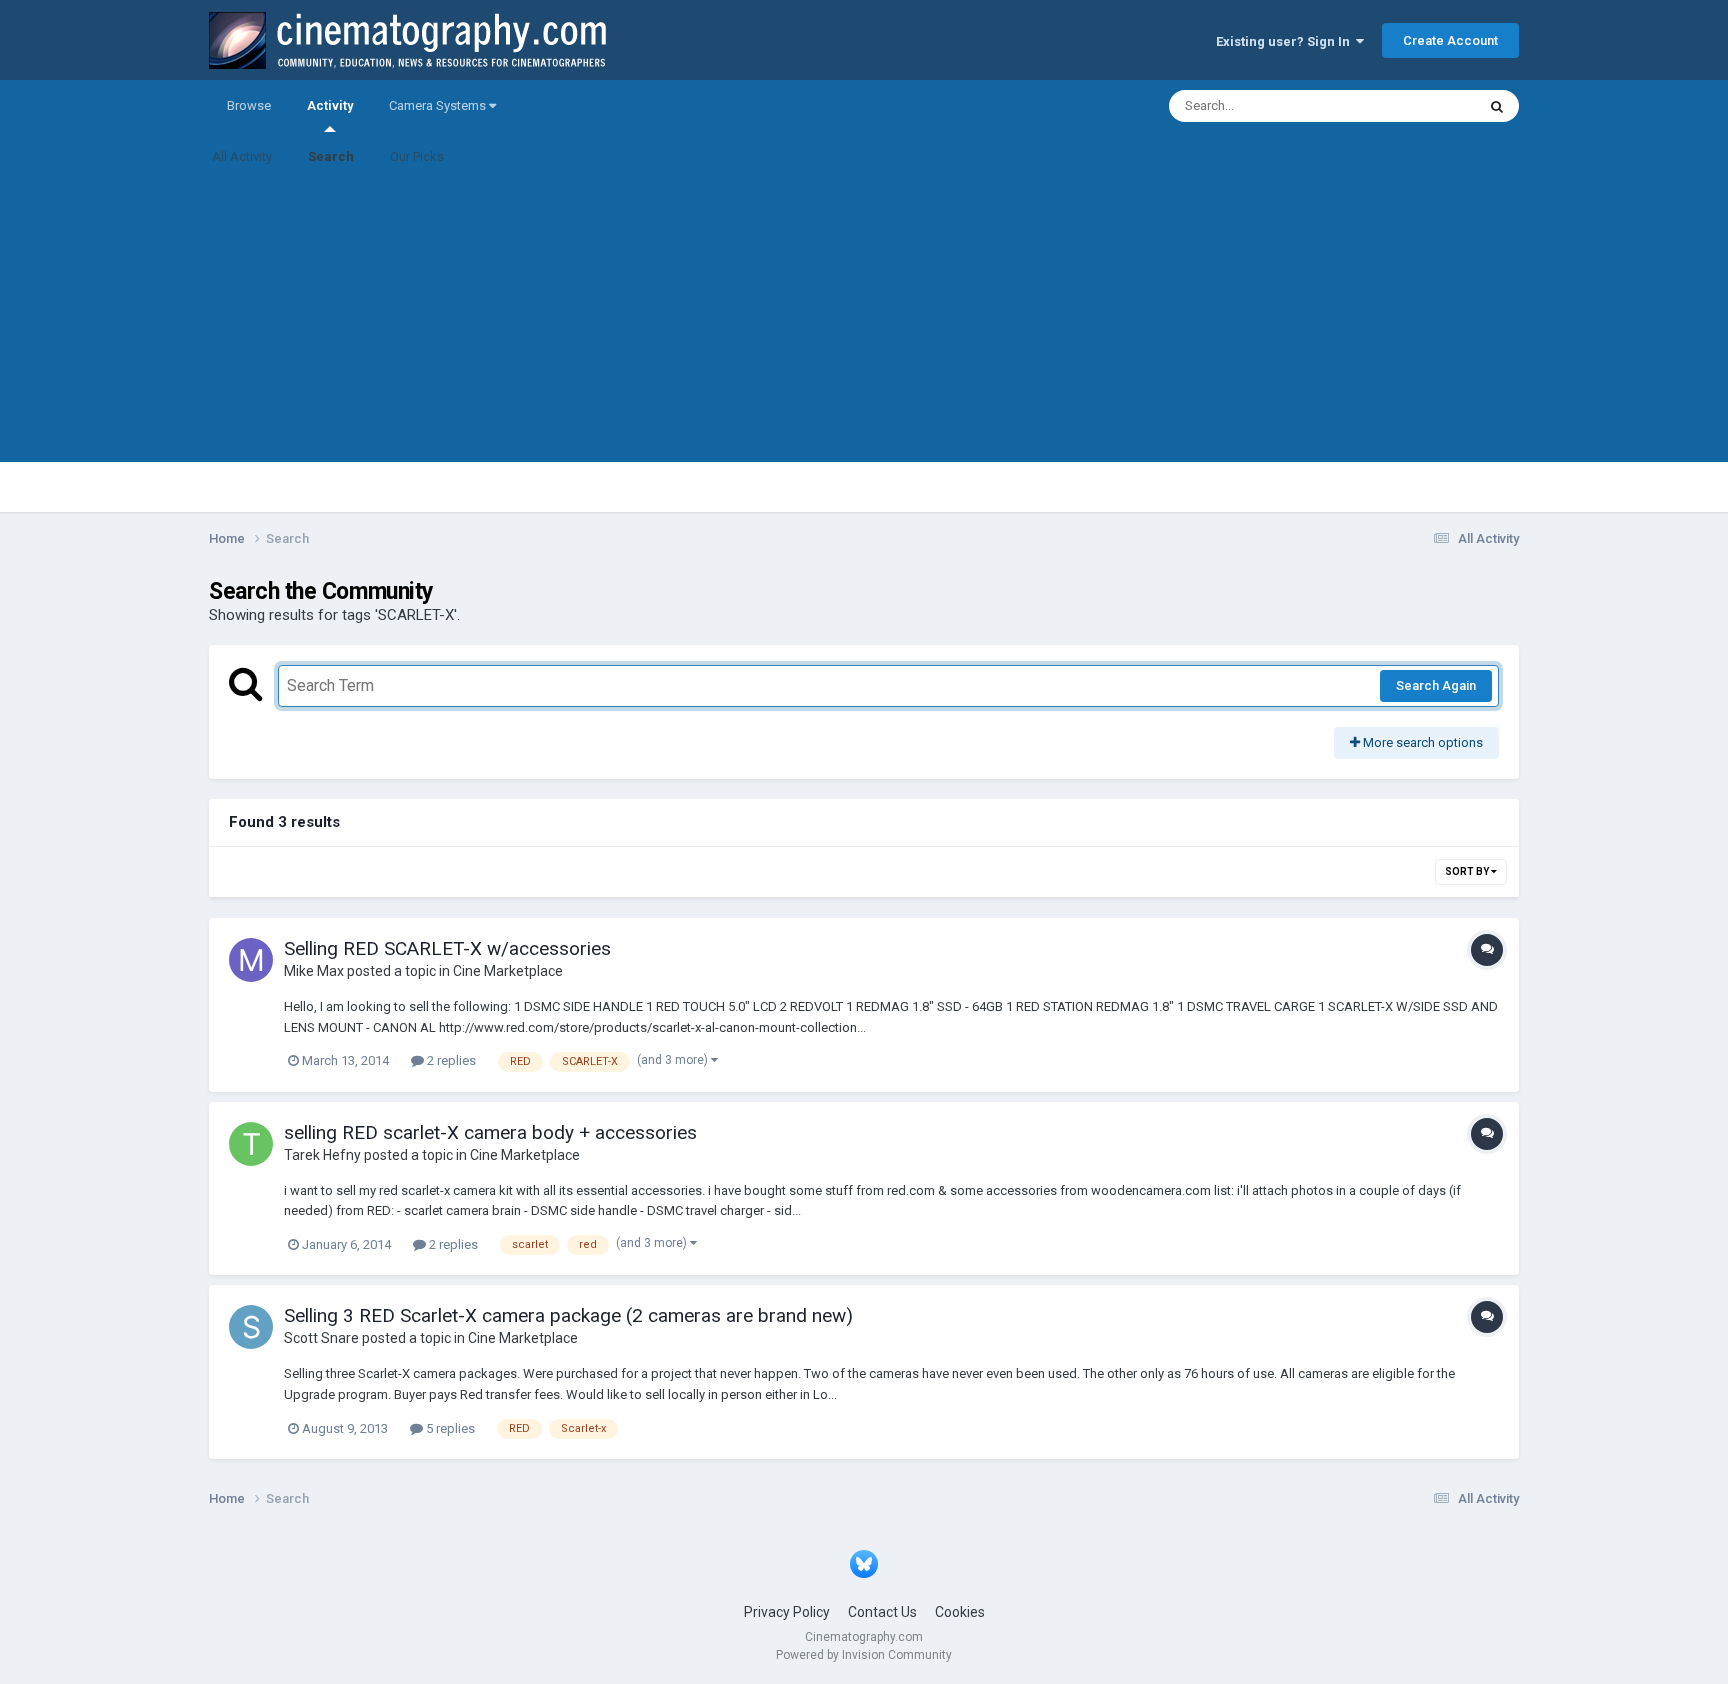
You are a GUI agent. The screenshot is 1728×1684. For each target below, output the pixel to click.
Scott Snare (321, 1338)
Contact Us (882, 1612)
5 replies (449, 1428)
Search (331, 156)
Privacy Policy (787, 1612)
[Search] (1497, 106)
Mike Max (314, 971)
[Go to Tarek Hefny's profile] (251, 1144)
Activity (330, 105)
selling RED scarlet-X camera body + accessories (490, 1132)
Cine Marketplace (508, 971)
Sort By (1468, 871)
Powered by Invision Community (864, 1655)
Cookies (960, 1612)
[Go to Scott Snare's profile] (251, 1327)
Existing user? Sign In (1286, 41)
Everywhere (1416, 106)
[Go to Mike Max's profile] (251, 960)
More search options (1421, 742)
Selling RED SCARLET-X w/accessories (447, 948)
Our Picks (417, 156)
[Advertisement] (864, 322)
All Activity (242, 156)
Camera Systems (439, 105)
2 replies (450, 1060)
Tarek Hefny (322, 1155)
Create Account (1450, 40)
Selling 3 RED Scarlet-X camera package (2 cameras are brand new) (568, 1315)
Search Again (1436, 685)
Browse (249, 105)
